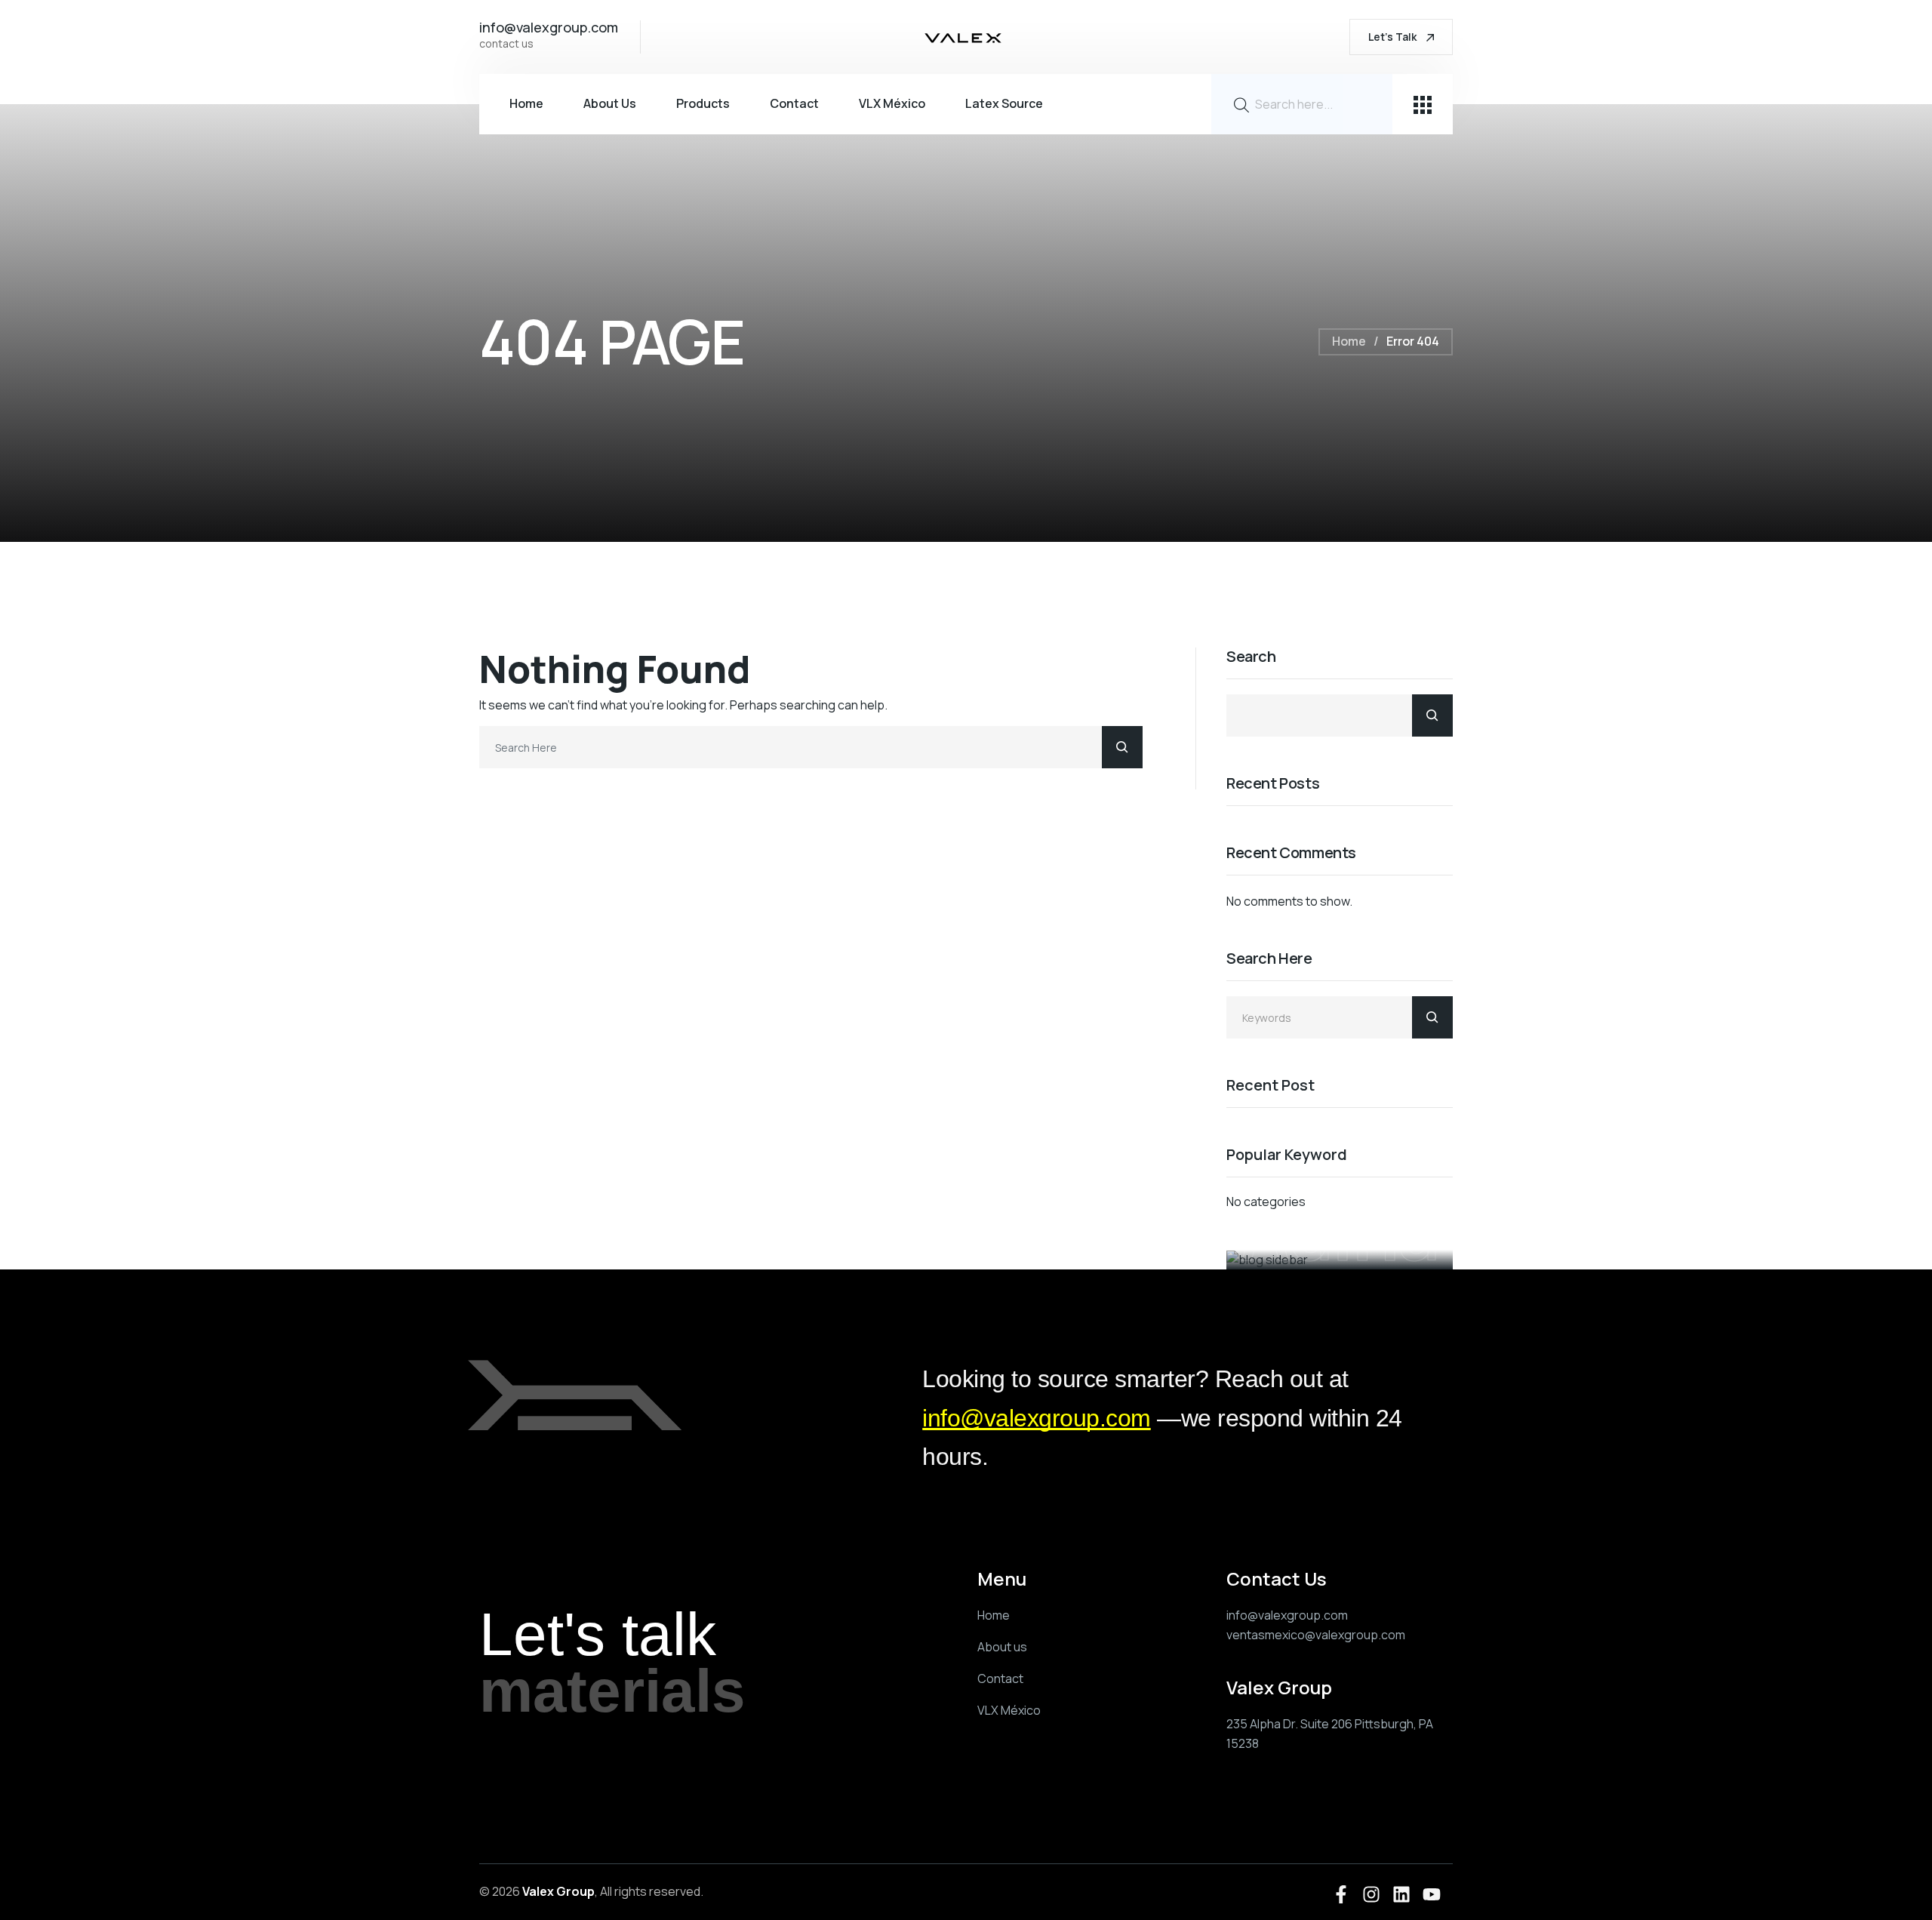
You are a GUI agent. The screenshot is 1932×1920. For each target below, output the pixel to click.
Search (1251, 657)
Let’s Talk (1394, 37)
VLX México (892, 103)
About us (610, 103)
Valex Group (558, 1891)
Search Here (1269, 959)
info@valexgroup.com (1037, 1418)
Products (703, 103)
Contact (794, 103)
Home (526, 103)
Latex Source (1004, 103)
